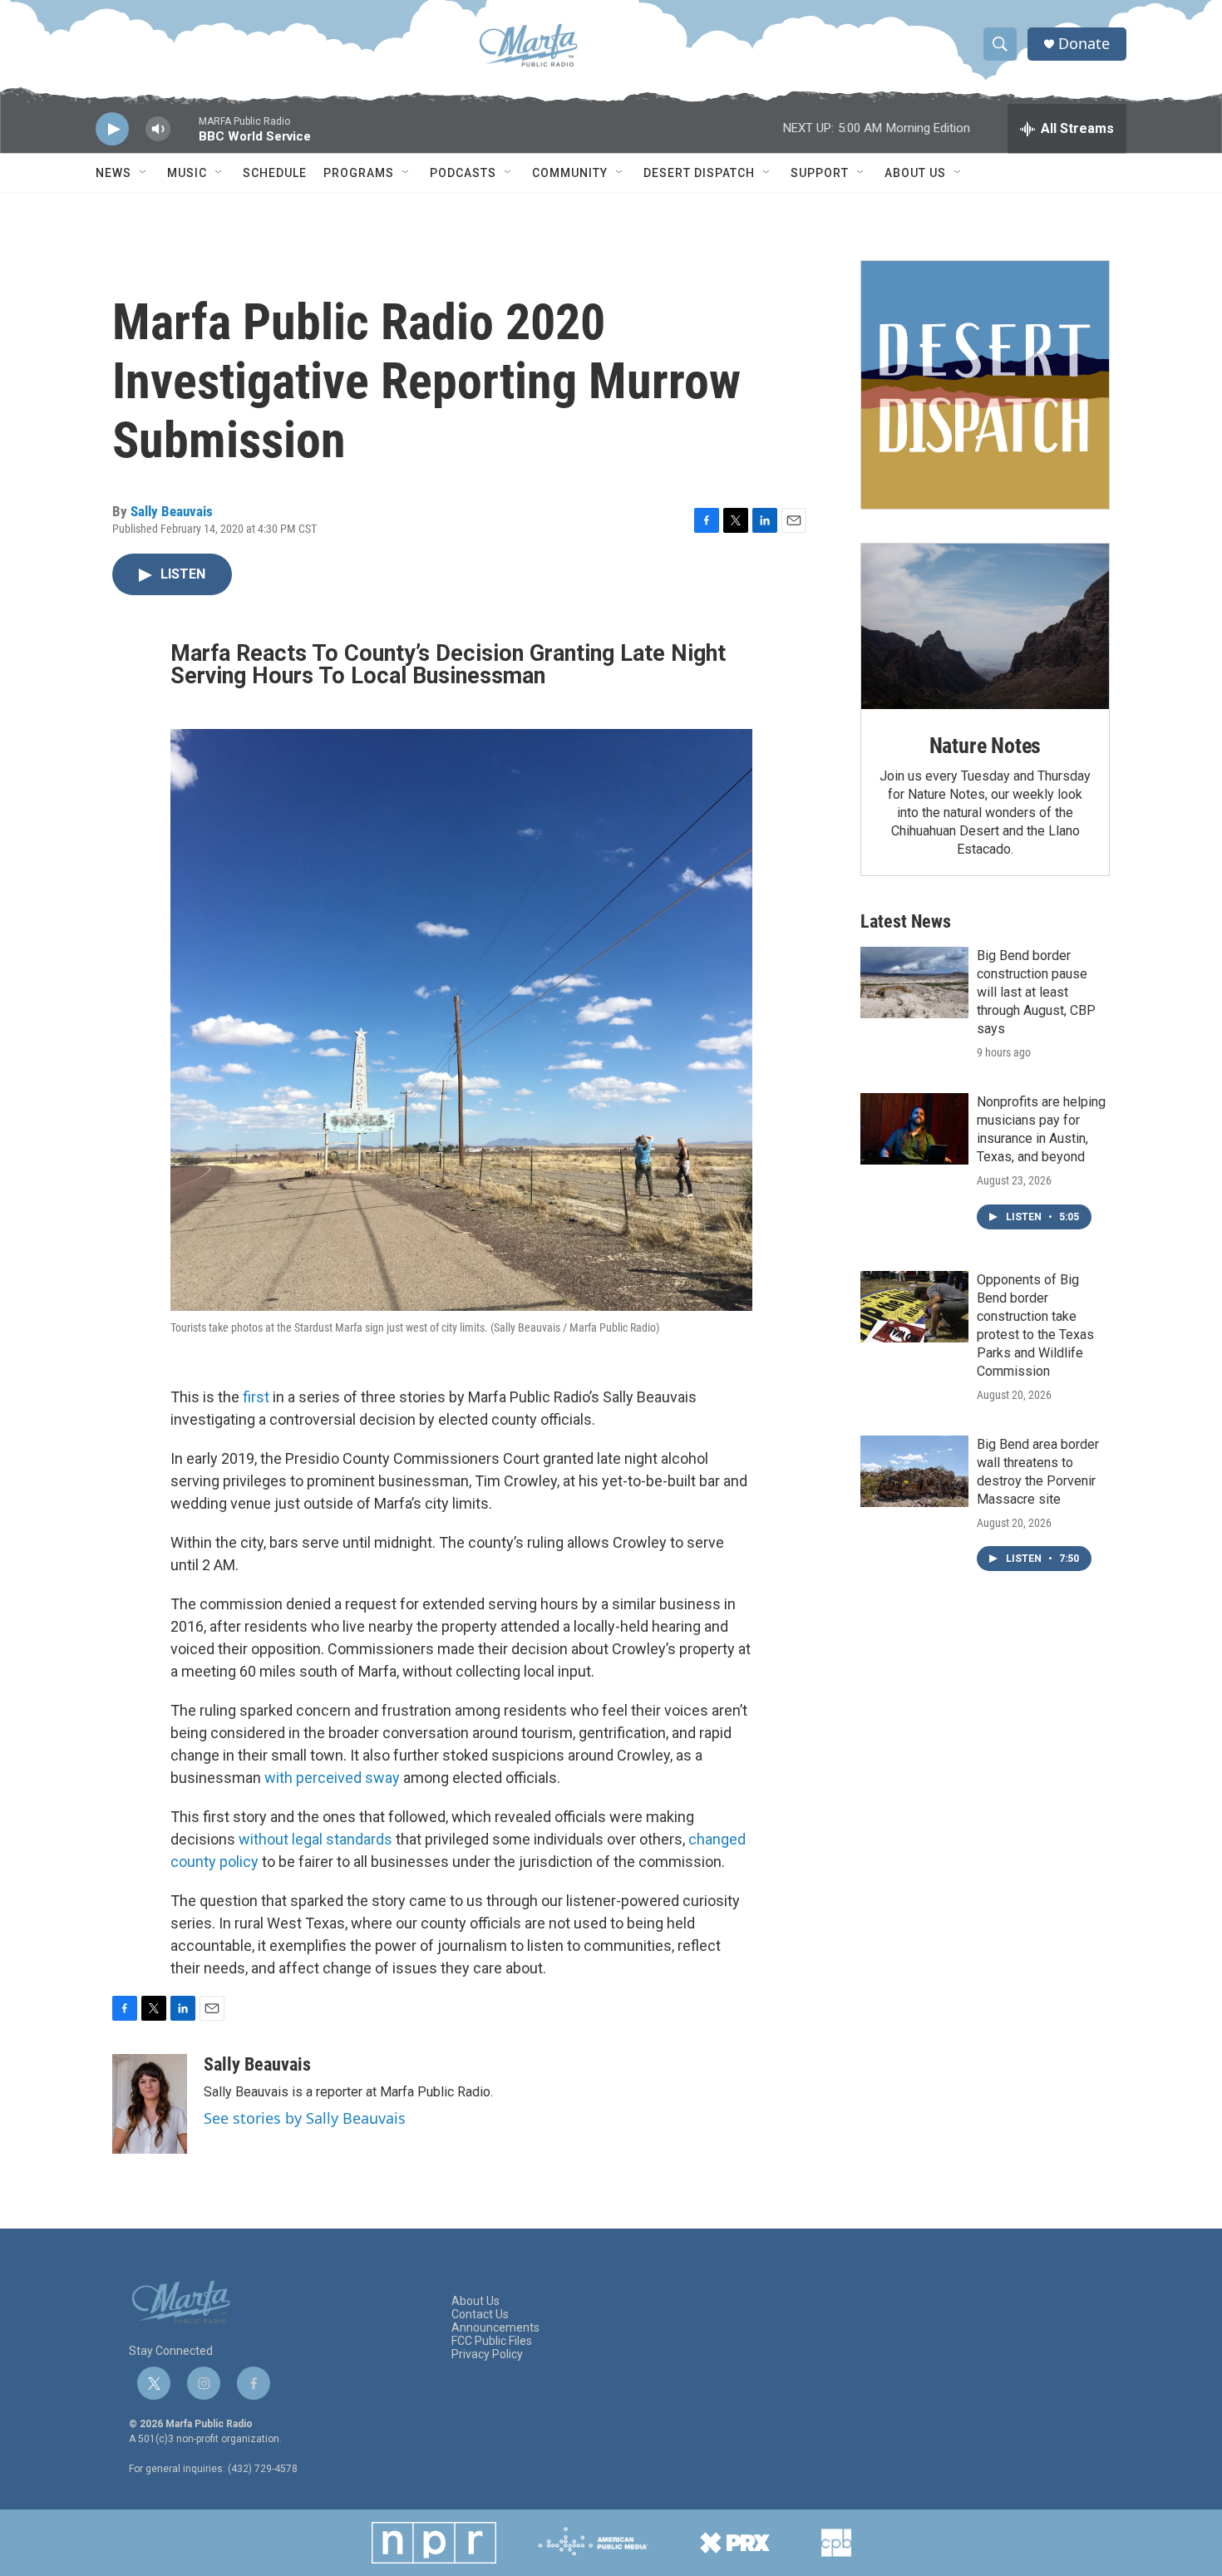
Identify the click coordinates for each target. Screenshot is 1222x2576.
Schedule (275, 173)
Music (187, 173)
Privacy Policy (487, 2354)
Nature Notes (985, 746)
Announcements (495, 2328)
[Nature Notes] (985, 626)
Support (820, 173)
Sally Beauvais (172, 511)
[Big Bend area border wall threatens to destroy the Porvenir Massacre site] (914, 1471)
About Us (915, 173)
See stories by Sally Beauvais (305, 2118)
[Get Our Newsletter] (985, 385)
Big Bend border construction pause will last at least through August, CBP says (1036, 992)
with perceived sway (332, 1778)
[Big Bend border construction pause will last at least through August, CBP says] (914, 983)
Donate (1084, 44)
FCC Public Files (492, 2341)
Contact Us (480, 2315)
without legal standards (315, 1839)
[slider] (185, 137)
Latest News (906, 921)
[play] (112, 129)
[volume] (158, 129)
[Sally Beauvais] (150, 2104)
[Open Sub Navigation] (144, 173)
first (256, 1397)
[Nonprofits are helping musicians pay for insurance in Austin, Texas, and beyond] (914, 1129)
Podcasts (463, 173)
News (113, 173)
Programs (359, 173)
